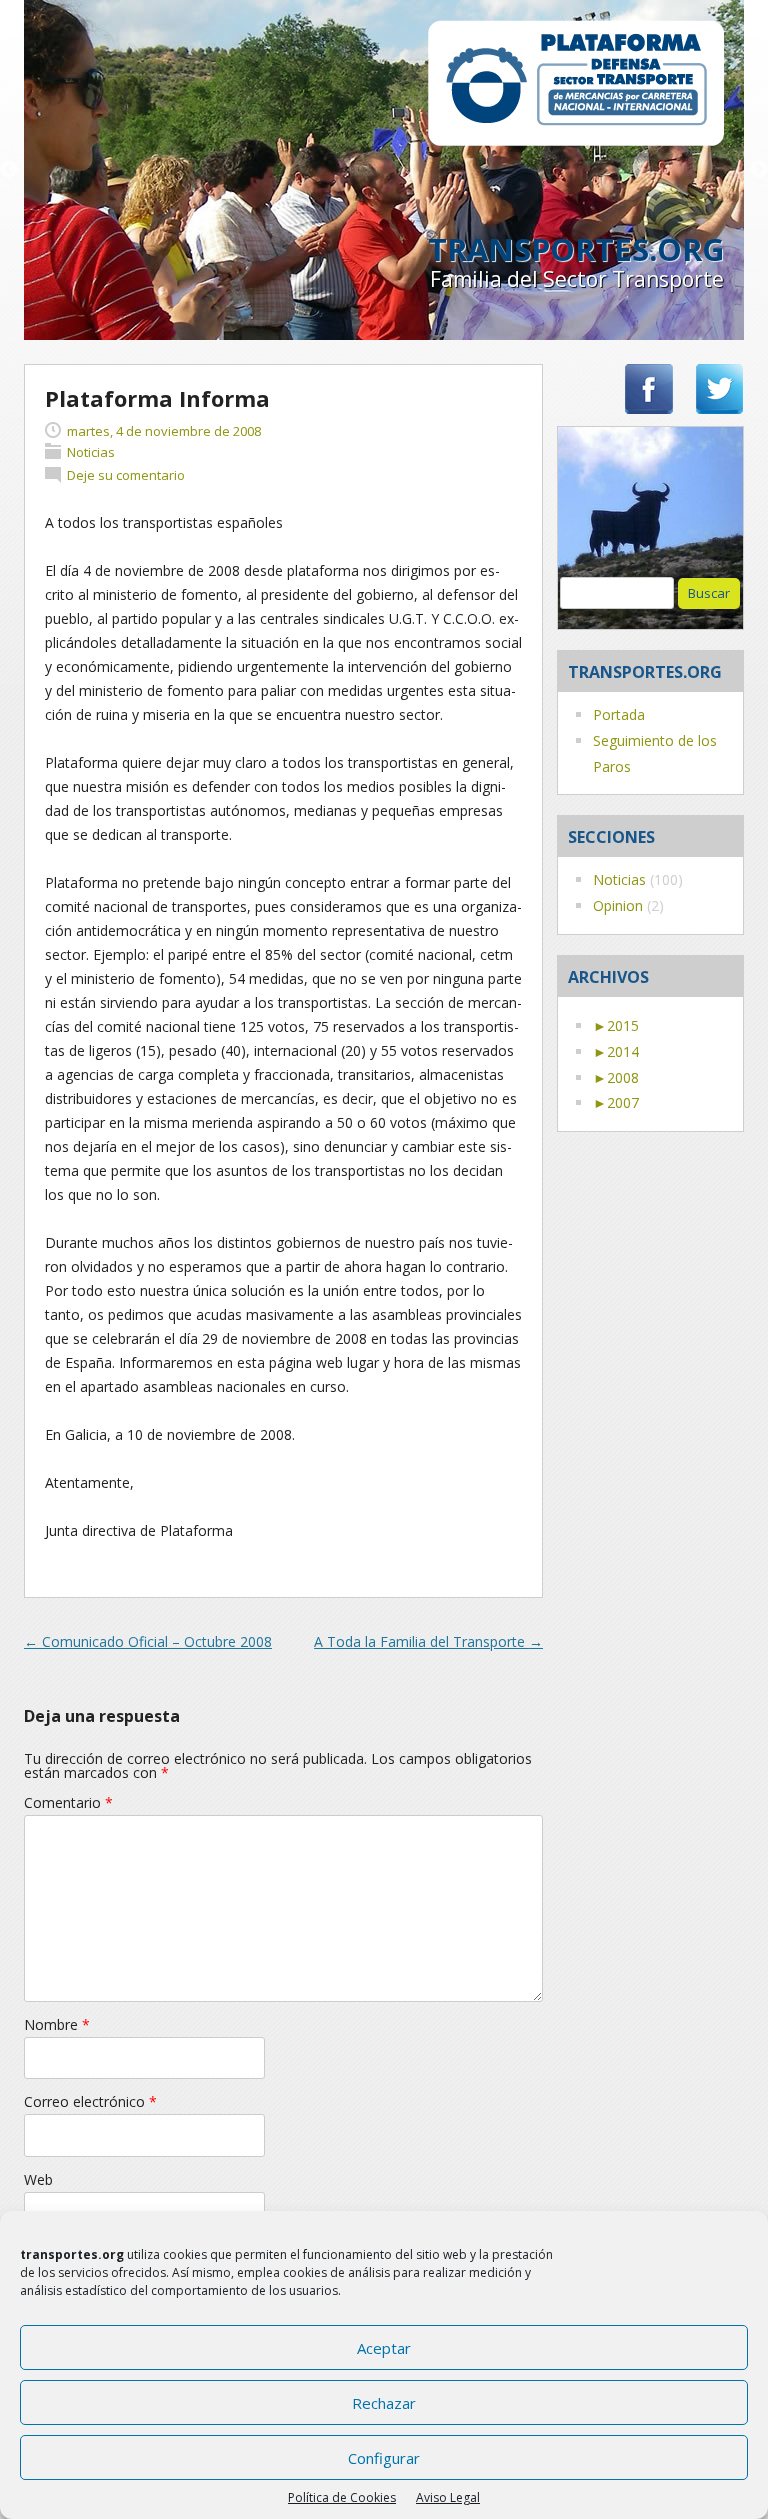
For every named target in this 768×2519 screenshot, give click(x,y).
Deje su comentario (126, 475)
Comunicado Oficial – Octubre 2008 (148, 1641)
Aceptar (384, 2348)
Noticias (619, 879)
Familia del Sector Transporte (577, 279)
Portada (619, 714)
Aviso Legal (448, 2497)
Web (38, 2179)
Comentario (68, 1802)
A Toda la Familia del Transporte (428, 1641)
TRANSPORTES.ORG (576, 250)
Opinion (618, 905)
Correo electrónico (90, 2101)
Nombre (57, 2024)
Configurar (384, 2458)
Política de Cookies (342, 2497)
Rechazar (384, 2403)
